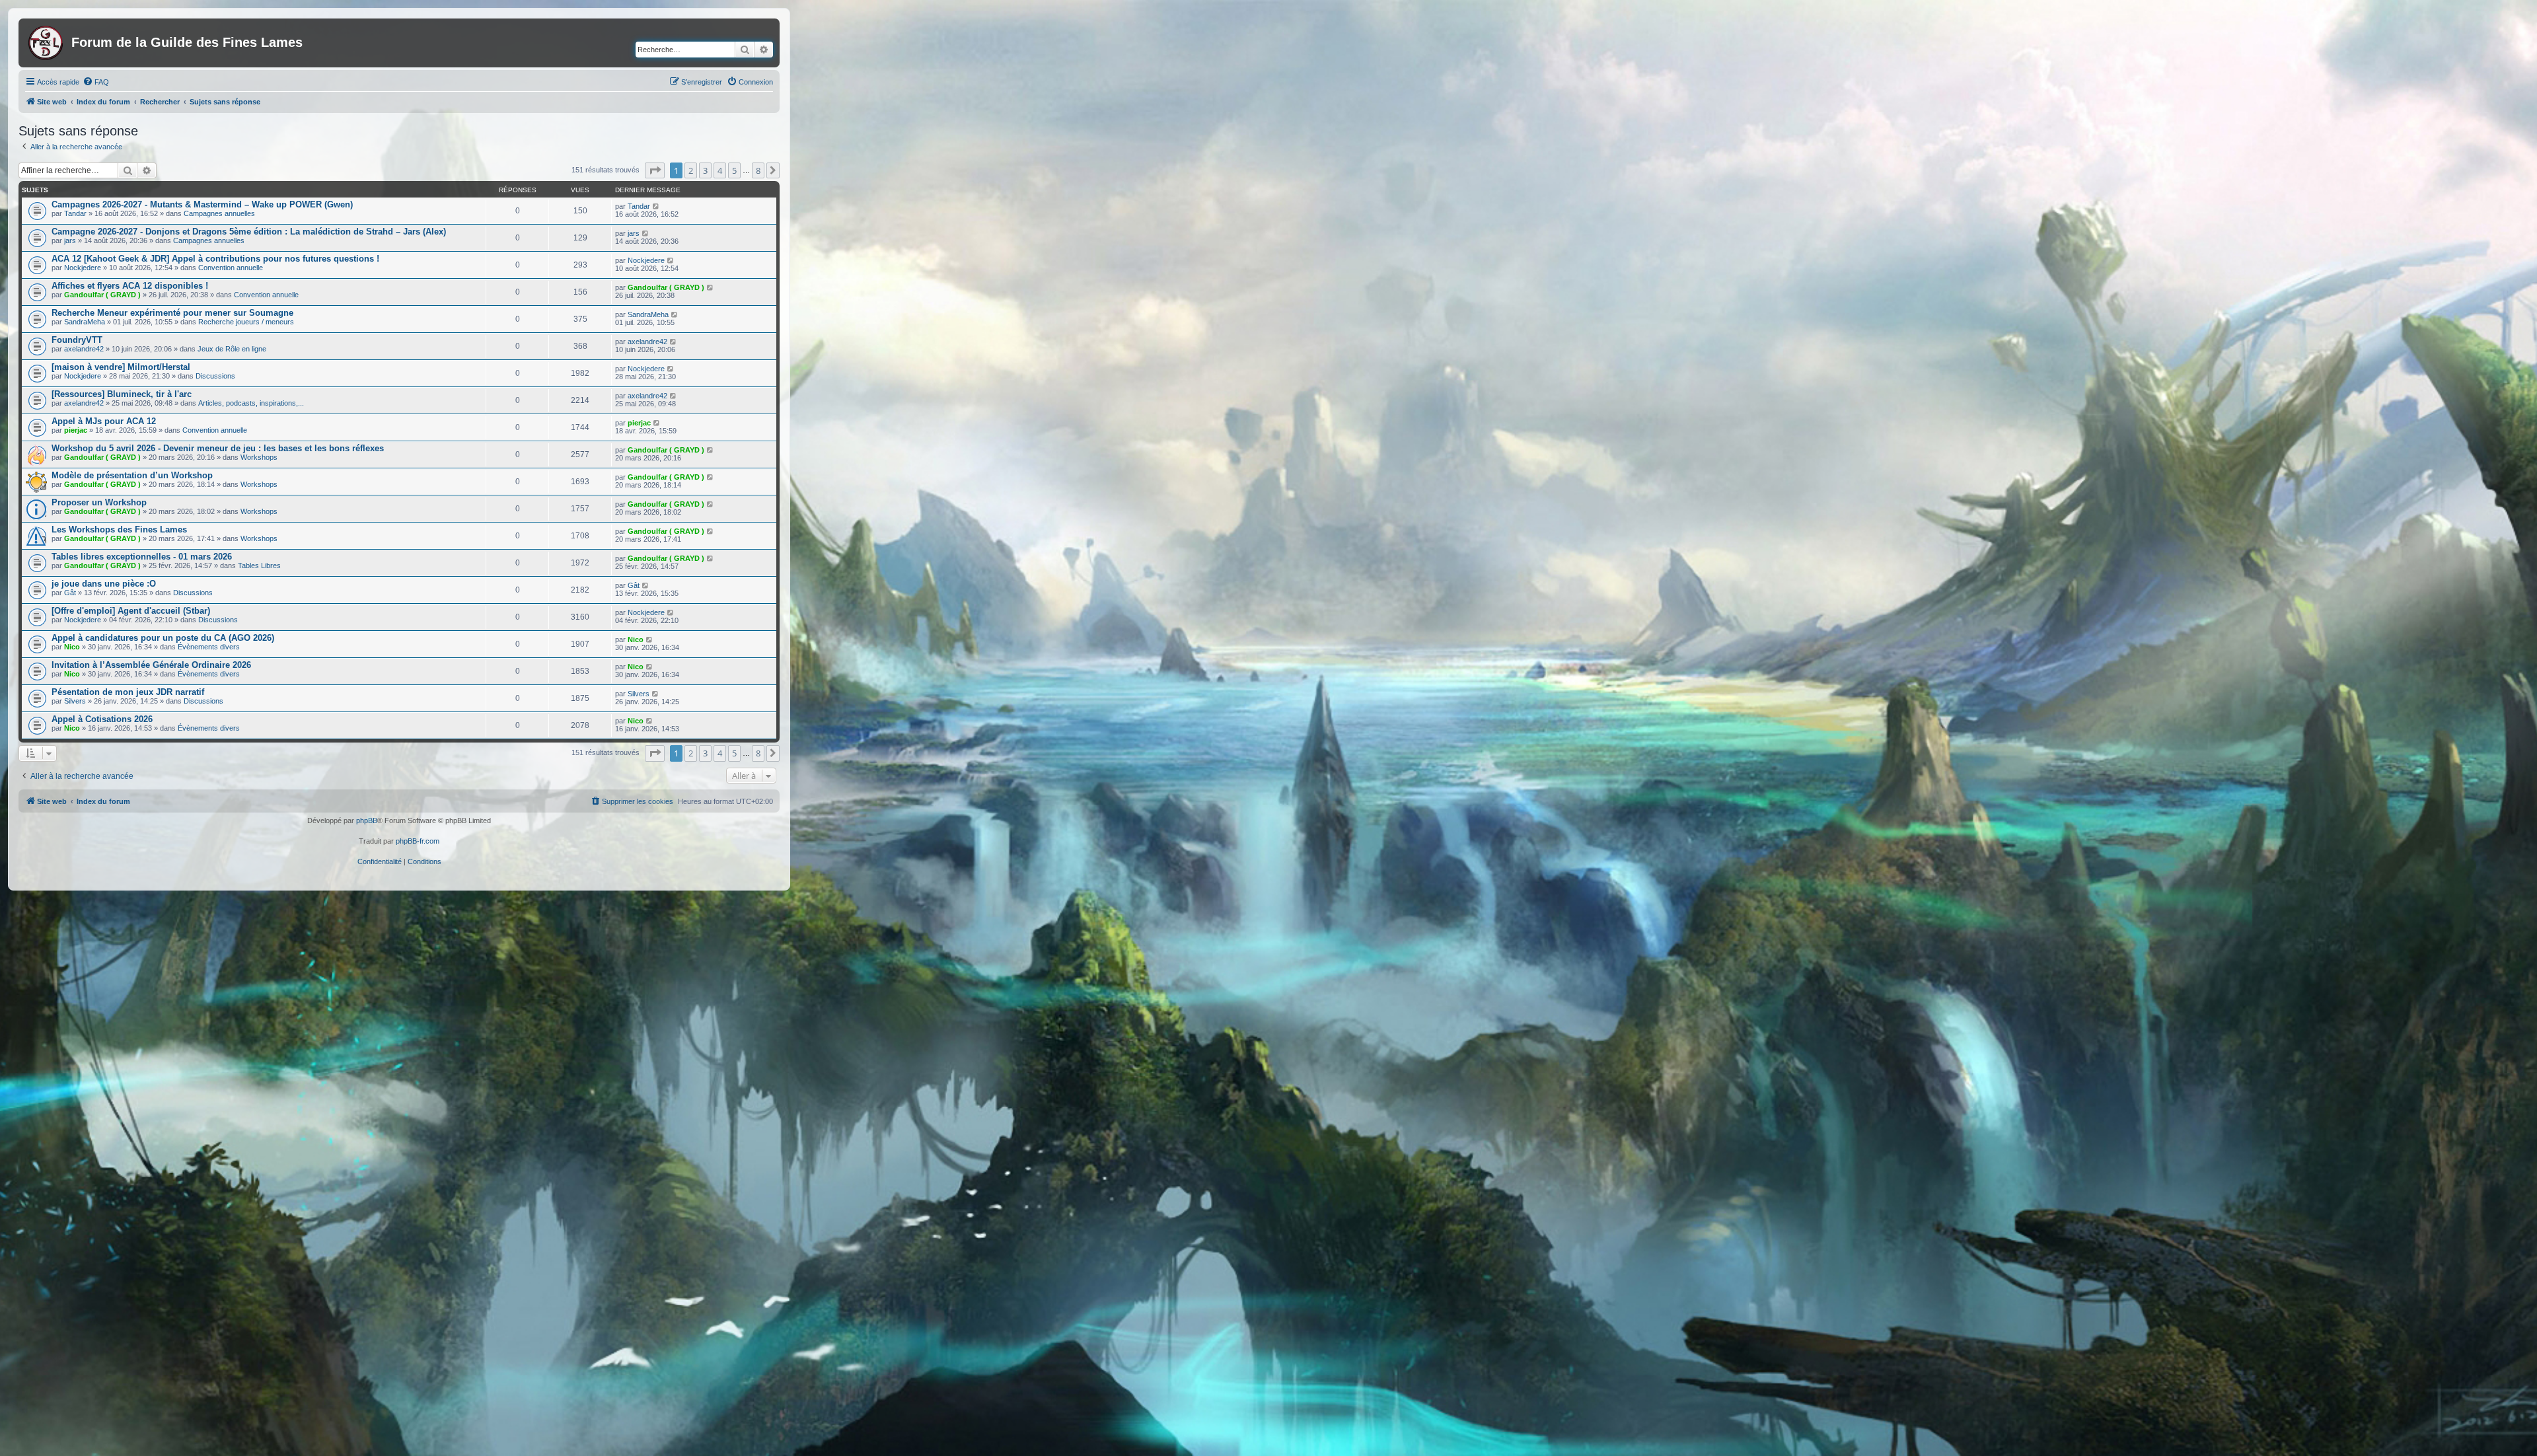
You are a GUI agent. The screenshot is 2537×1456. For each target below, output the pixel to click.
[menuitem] (96, 82)
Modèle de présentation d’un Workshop (132, 475)
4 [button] (720, 170)
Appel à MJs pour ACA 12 (104, 421)
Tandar (75, 213)
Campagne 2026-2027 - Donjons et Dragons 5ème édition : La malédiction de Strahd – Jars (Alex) (249, 232)
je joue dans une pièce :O (104, 584)
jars (70, 240)
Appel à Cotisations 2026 (102, 719)
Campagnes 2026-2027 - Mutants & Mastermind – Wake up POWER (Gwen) (202, 204)
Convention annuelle (231, 268)
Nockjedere (83, 268)
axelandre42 (84, 349)
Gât (70, 593)
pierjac (76, 430)
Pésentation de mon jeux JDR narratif (128, 692)
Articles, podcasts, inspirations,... (251, 403)
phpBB (367, 820)
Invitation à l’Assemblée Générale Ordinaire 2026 (151, 665)
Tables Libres (259, 565)
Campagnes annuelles (219, 213)
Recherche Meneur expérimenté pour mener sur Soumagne (172, 313)
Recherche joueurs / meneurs (246, 322)
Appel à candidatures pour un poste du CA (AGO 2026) (163, 638)
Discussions (215, 376)
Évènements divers (209, 647)
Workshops (259, 457)
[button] (655, 170)
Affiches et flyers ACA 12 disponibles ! (130, 286)
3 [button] (705, 170)
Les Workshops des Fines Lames (119, 529)
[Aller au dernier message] (656, 206)
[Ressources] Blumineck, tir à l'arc (122, 394)
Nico (72, 647)
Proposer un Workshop (99, 502)
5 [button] (734, 170)
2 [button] (691, 170)
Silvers (75, 701)
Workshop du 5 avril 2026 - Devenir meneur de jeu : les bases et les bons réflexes (218, 448)
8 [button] (758, 170)
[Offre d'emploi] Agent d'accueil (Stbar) (131, 611)
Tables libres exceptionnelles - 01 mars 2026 (142, 557)
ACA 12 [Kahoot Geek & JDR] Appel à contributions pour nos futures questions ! (215, 259)
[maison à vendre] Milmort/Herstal (121, 367)
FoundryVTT (77, 340)
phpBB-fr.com (418, 841)
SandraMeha (85, 322)
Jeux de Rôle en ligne (232, 349)
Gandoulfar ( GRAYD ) (102, 295)
